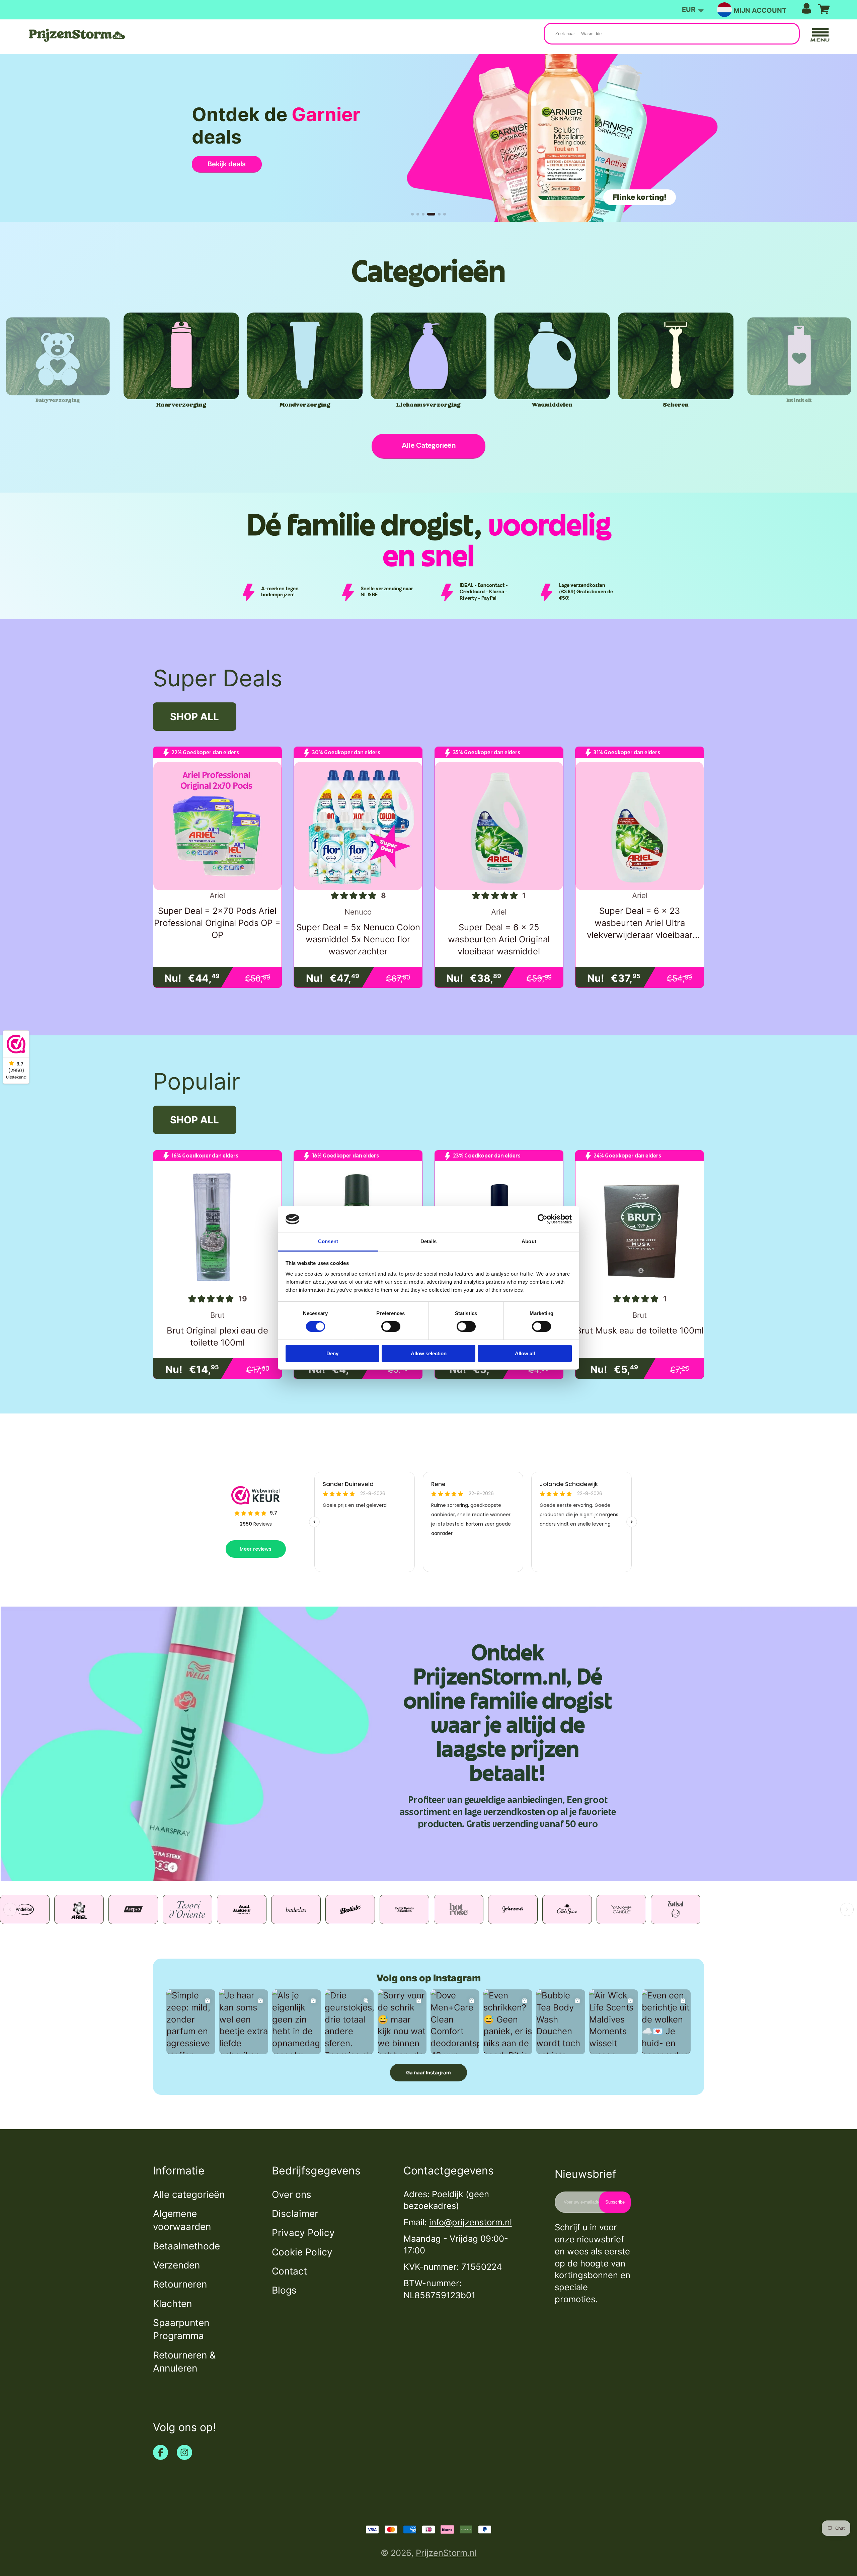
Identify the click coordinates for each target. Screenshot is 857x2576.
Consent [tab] (328, 1241)
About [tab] (529, 1241)
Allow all (525, 1353)
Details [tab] (429, 1241)
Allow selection (429, 1353)
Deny (332, 1353)
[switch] (391, 1326)
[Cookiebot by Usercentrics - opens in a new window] (542, 1219)
